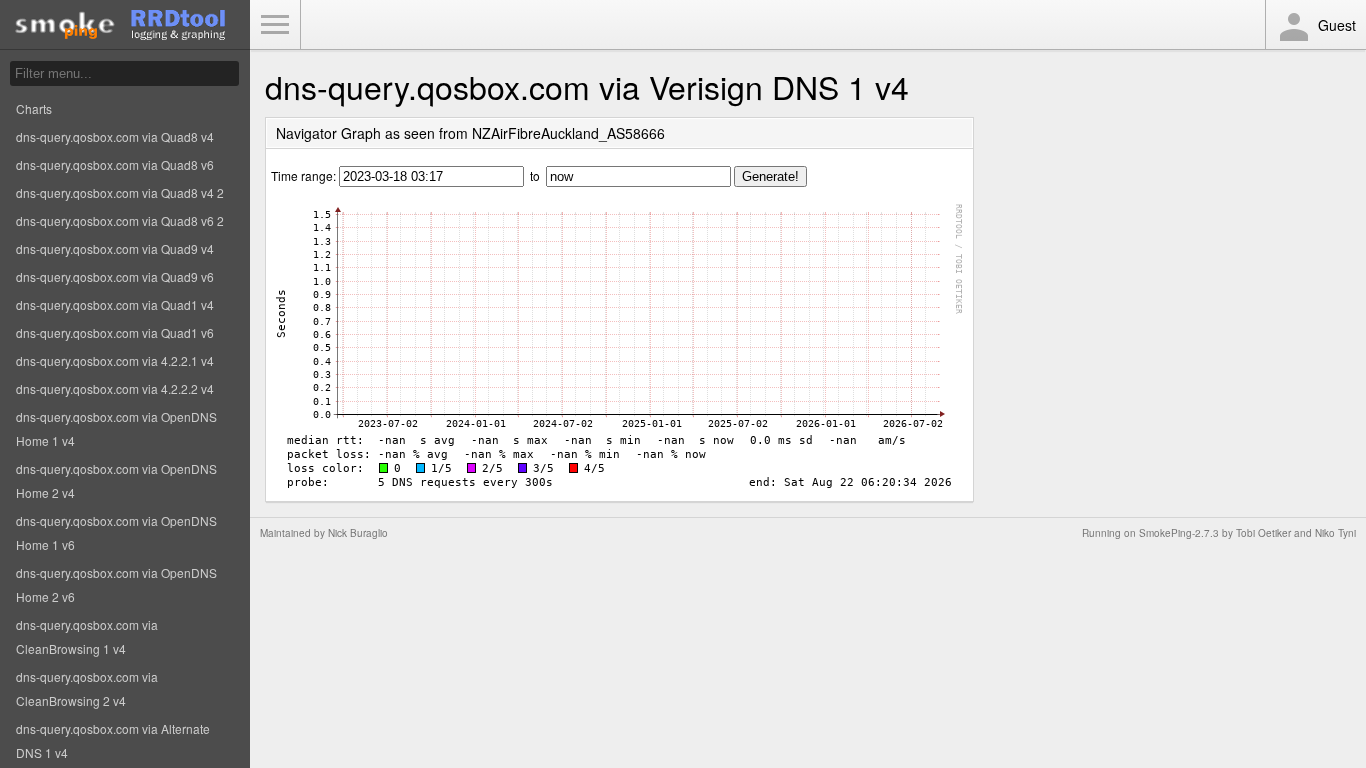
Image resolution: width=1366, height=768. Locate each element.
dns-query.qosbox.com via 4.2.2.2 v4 (115, 388)
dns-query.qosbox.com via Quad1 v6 (115, 332)
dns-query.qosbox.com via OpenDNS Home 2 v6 (116, 584)
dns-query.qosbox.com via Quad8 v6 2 (120, 220)
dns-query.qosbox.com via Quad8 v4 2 (120, 192)
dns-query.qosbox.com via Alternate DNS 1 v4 (113, 740)
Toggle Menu (275, 25)
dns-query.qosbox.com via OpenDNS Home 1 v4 (116, 428)
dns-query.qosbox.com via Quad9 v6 (115, 276)
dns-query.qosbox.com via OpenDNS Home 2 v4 (116, 480)
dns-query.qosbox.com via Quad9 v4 (115, 248)
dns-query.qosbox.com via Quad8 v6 (115, 164)
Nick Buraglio (358, 533)
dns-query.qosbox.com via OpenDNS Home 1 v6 (116, 532)
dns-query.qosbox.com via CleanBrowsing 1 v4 (87, 636)
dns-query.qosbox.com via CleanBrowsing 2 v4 (87, 688)
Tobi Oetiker (1263, 533)
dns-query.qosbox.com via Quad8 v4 (115, 136)
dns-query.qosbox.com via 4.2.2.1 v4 (115, 360)
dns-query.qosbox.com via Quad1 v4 (115, 304)
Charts (34, 108)
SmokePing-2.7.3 (1179, 533)
